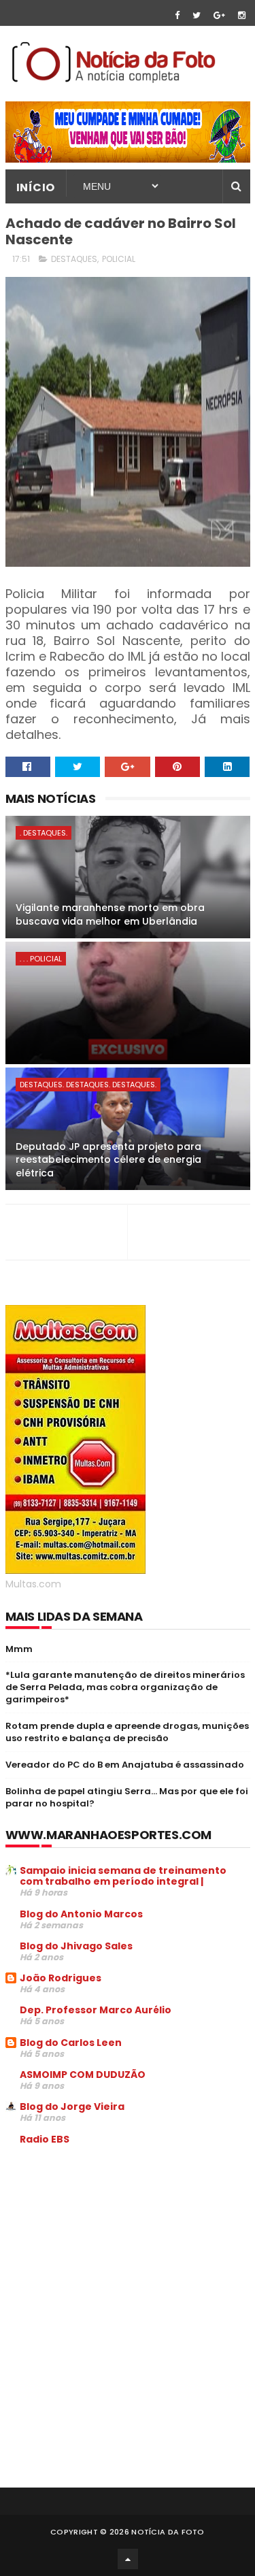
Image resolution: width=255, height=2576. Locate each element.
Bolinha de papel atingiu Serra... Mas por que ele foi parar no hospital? (127, 1797)
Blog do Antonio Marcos (81, 1914)
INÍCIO (36, 187)
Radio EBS (45, 2139)
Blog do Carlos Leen (71, 2043)
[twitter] (197, 15)
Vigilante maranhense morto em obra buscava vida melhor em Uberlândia (110, 914)
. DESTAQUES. (44, 833)
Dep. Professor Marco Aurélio (96, 2010)
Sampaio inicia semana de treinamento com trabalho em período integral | (123, 1876)
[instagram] (242, 15)
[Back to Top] (128, 2559)
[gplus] (219, 15)
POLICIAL (119, 259)
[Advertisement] (120, 2259)
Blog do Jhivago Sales (76, 1946)
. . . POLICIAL (41, 959)
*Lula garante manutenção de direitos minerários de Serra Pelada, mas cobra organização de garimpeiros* (125, 1687)
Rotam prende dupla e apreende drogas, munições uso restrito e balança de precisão (127, 1732)
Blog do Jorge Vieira (72, 2107)
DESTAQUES (74, 259)
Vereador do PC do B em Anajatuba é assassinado (125, 1765)
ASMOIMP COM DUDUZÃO (83, 2075)
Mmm (19, 1649)
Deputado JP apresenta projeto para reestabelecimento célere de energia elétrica (108, 1160)
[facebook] (177, 15)
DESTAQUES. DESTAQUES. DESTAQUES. (88, 1085)
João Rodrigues (61, 1978)
